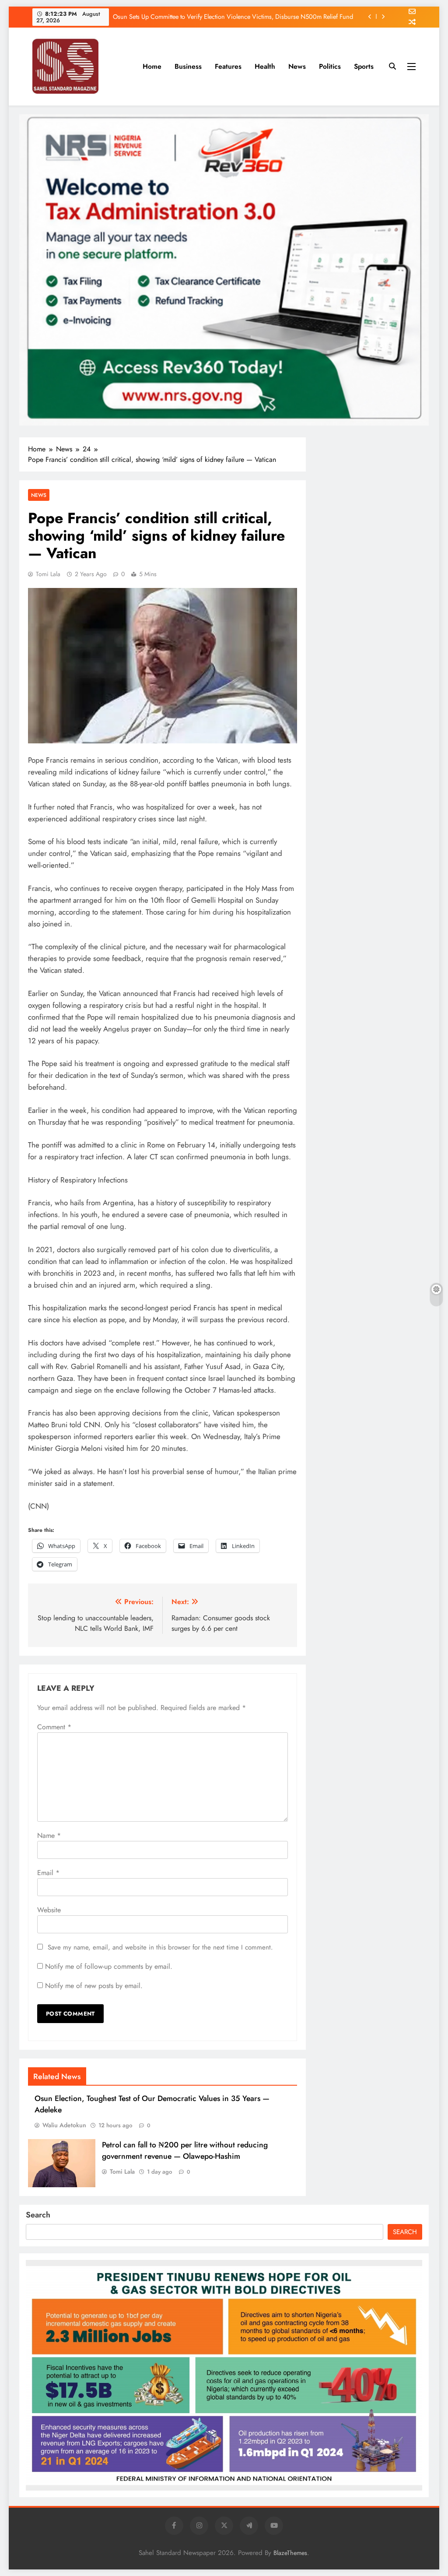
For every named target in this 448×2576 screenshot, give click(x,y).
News (297, 66)
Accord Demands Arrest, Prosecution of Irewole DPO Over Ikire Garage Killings (247, 20)
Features (228, 66)
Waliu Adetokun (64, 2125)
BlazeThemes (290, 2553)
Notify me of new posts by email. (94, 1986)
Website (49, 1910)
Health (265, 66)
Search (38, 2215)
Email (48, 1873)
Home (152, 66)
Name (49, 1835)
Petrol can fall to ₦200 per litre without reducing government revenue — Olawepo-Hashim (185, 2150)
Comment (54, 1727)
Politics (330, 66)
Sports (364, 66)
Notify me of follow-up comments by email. (109, 1966)
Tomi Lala (48, 574)
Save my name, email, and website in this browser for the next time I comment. (160, 1947)
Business (188, 66)
